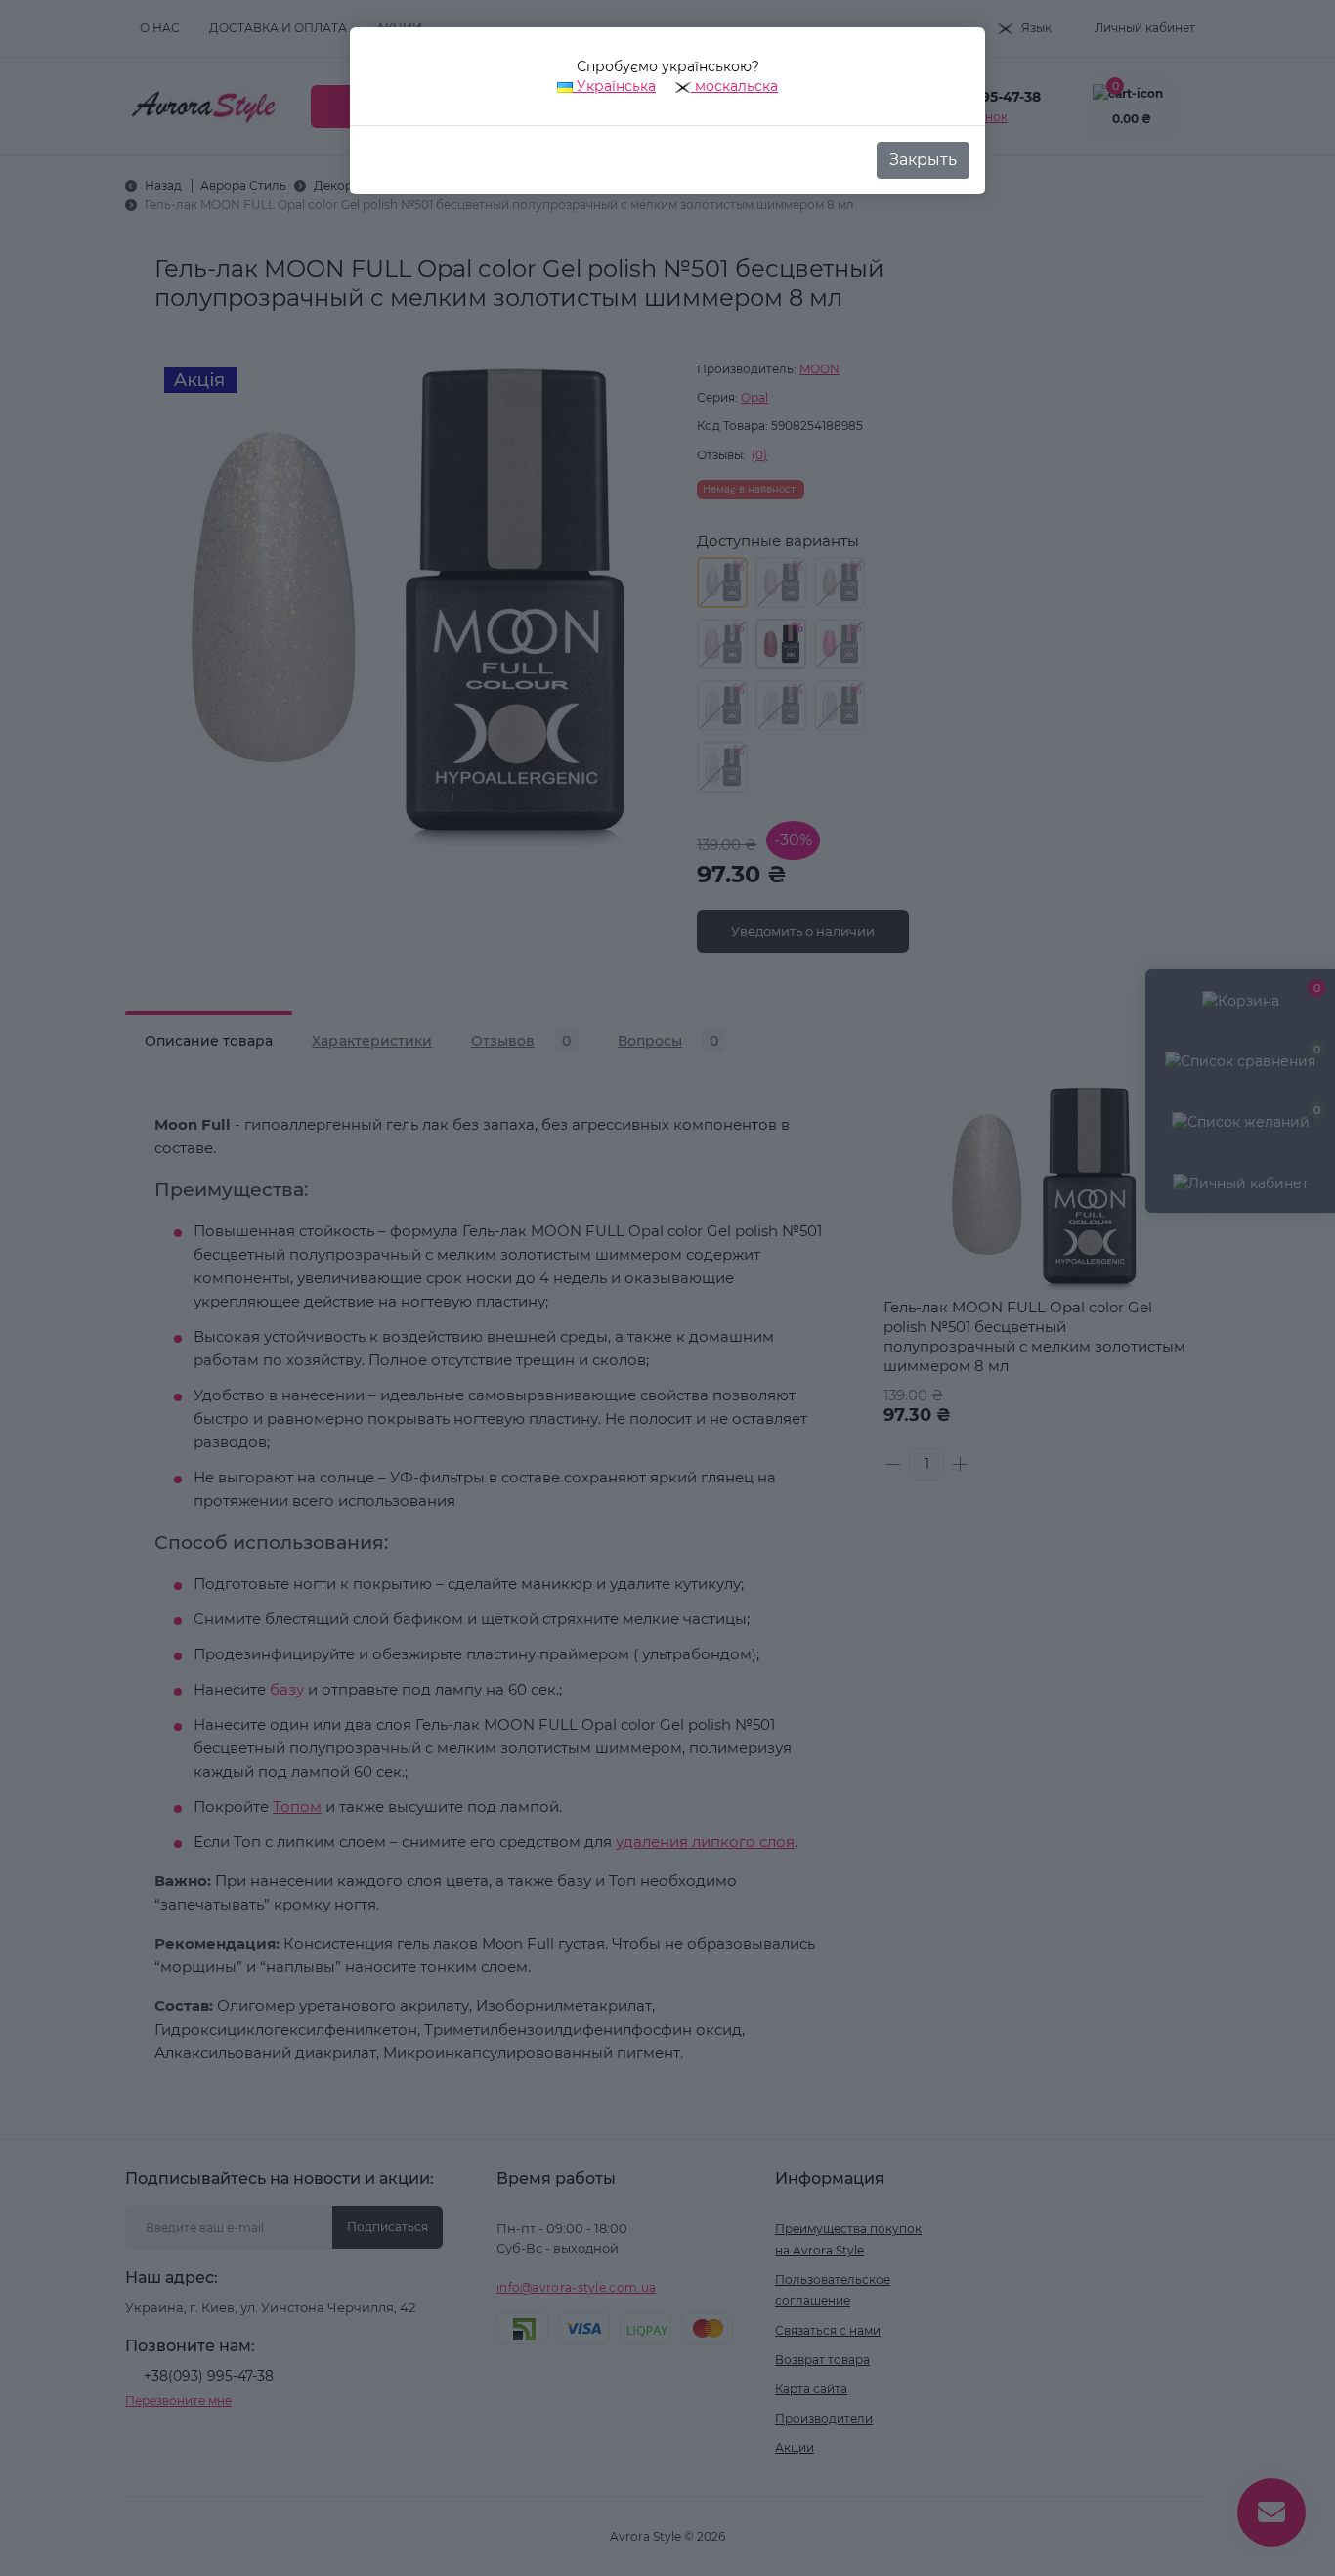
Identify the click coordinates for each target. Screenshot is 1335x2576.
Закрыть (923, 160)
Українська (614, 86)
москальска (734, 86)
